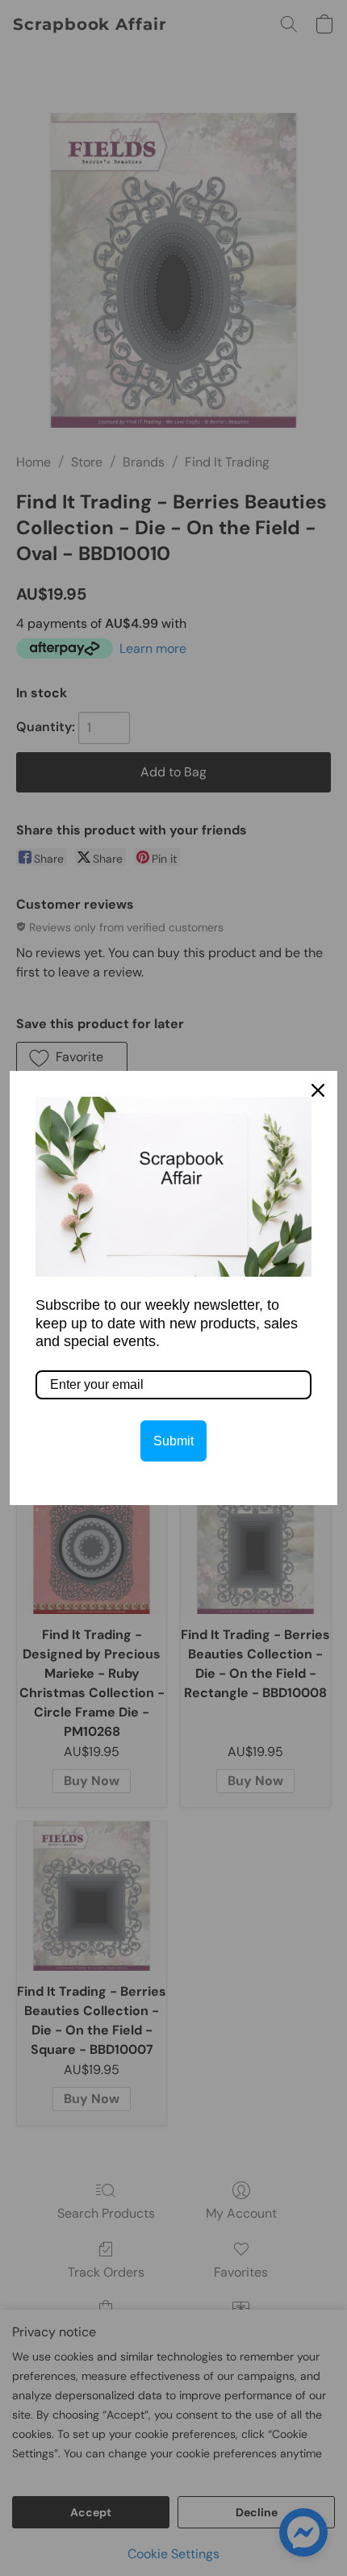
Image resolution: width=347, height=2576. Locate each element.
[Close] (318, 1090)
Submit (173, 1441)
